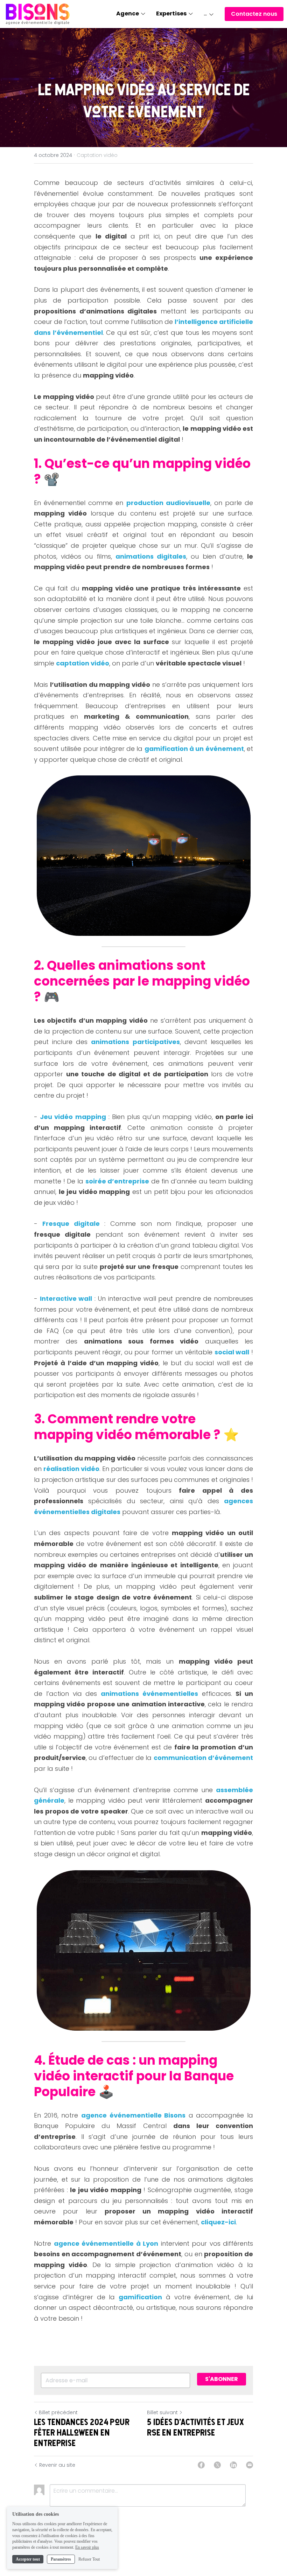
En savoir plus (87, 2547)
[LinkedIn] (233, 2465)
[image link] (38, 13)
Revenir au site (57, 2465)
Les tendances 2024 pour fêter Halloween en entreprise (82, 2432)
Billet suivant (162, 2412)
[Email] (250, 2465)
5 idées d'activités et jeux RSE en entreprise (195, 2427)
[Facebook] (201, 2465)
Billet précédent (58, 2412)
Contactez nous (254, 14)
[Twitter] (217, 2465)
